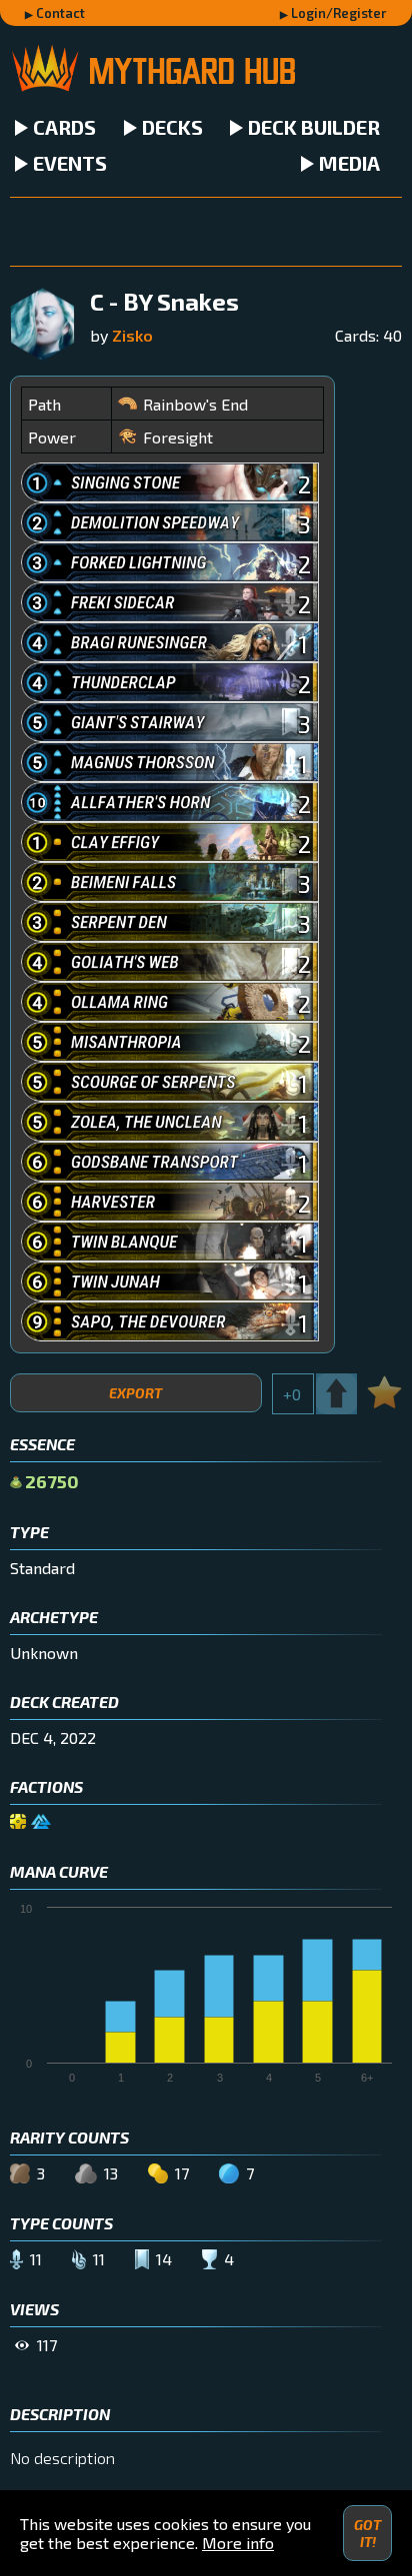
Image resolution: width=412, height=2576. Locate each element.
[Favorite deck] (384, 1389)
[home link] (206, 70)
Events (70, 163)
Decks (172, 127)
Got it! (367, 2533)
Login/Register (339, 13)
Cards (64, 127)
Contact (60, 13)
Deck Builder (314, 127)
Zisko (132, 335)
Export (135, 1393)
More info (238, 2543)
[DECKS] (206, 232)
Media (349, 163)
